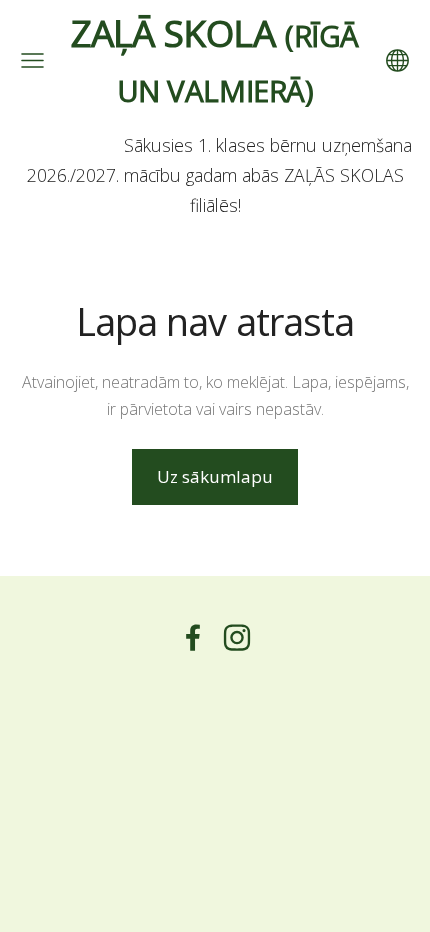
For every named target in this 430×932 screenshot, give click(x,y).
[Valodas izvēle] (397, 60)
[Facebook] (193, 637)
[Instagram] (237, 637)
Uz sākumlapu (215, 476)
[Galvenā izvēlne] (32, 60)
